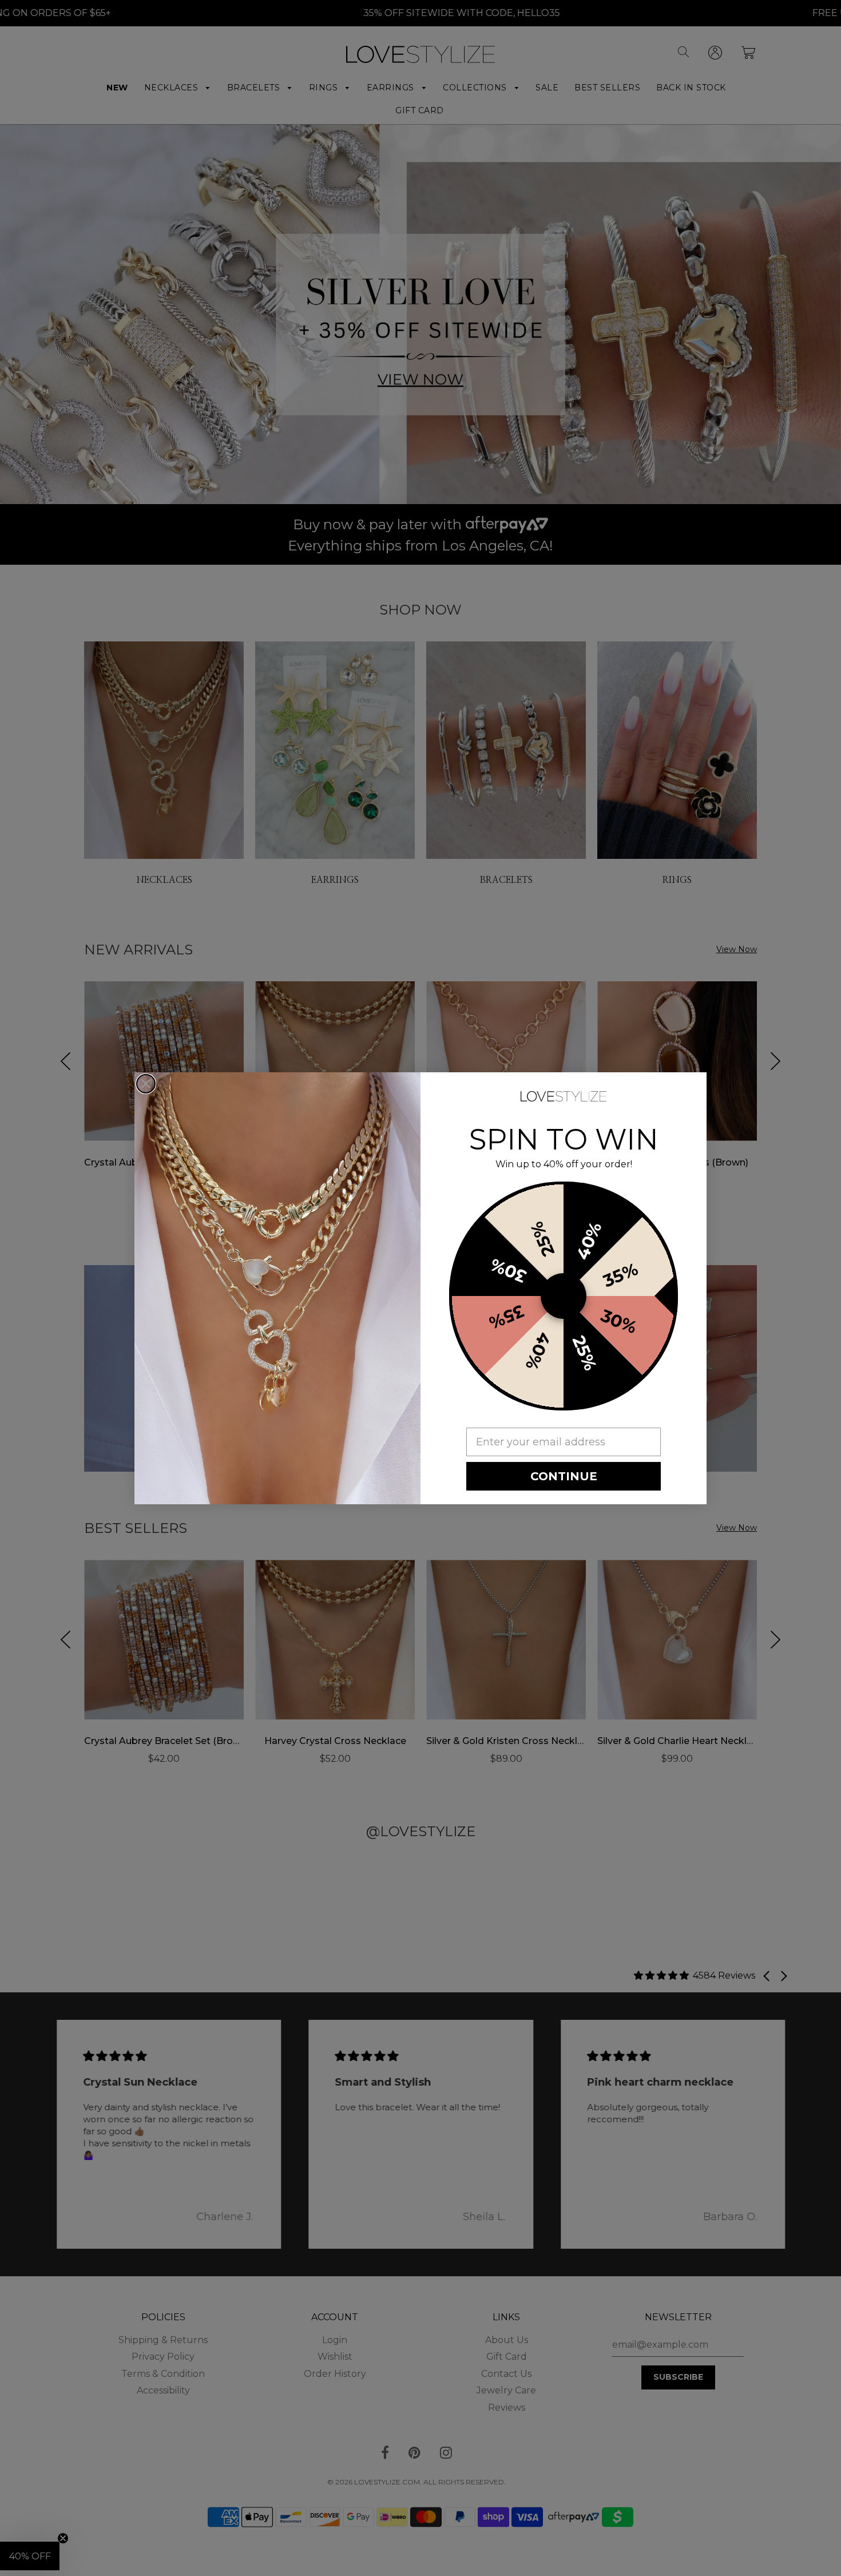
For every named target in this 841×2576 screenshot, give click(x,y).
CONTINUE (564, 1476)
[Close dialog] (146, 1084)
